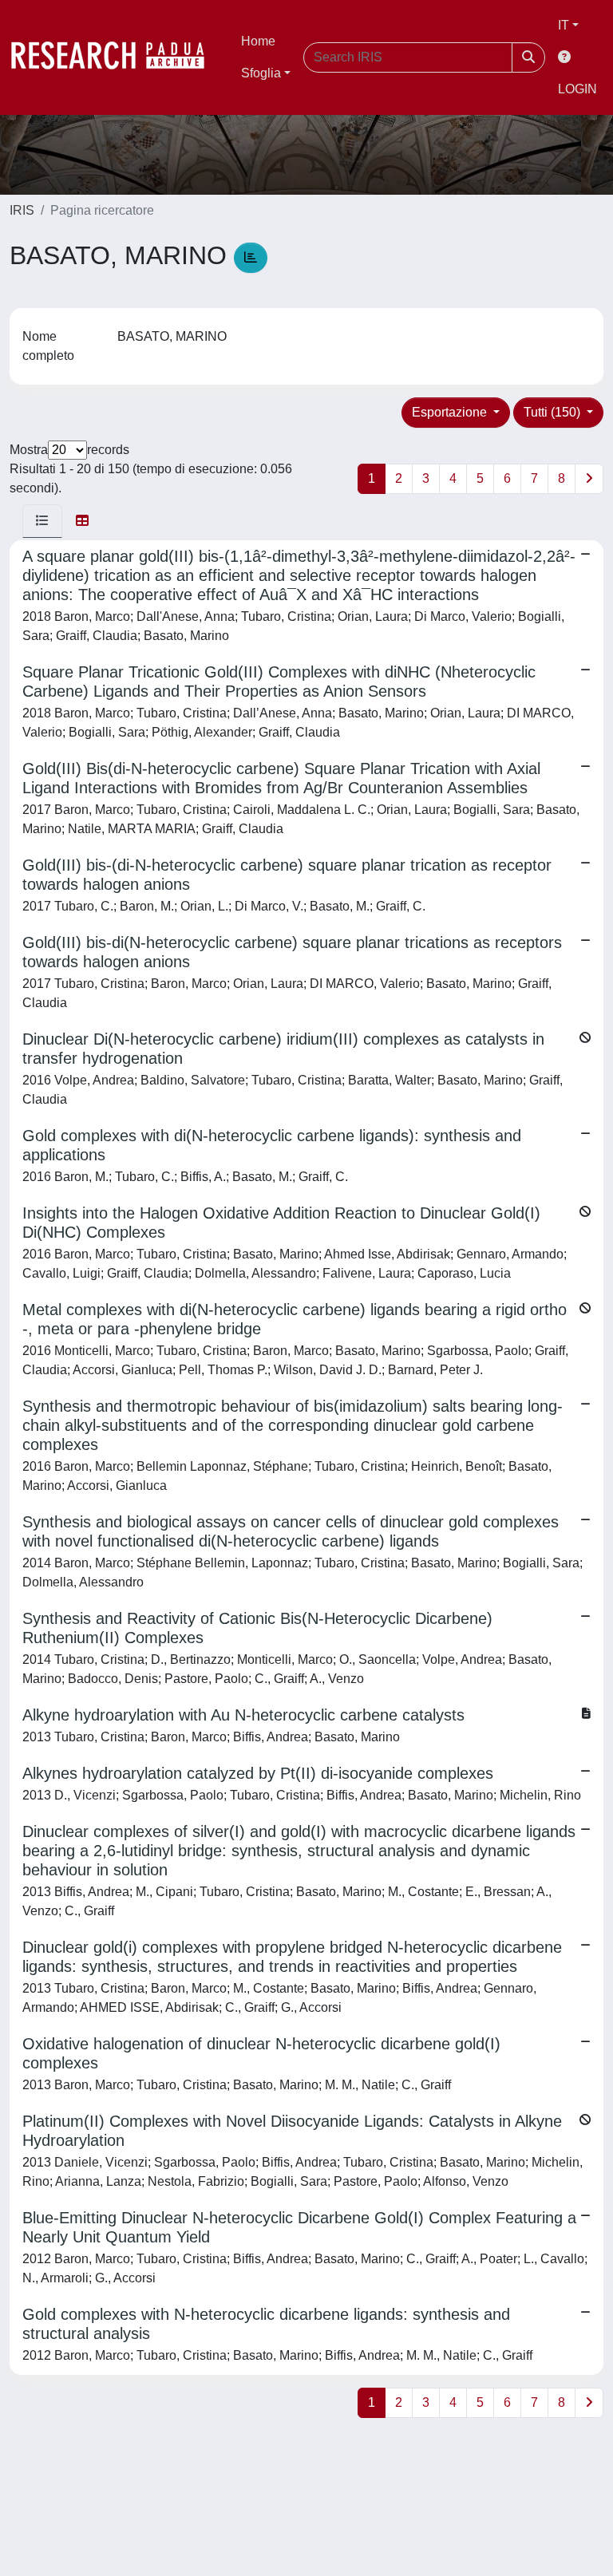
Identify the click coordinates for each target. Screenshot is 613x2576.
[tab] (42, 521)
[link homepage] (116, 57)
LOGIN (577, 89)
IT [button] (564, 25)
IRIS (22, 210)
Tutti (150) (554, 412)
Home (258, 41)
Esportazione (451, 412)
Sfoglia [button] (261, 73)
